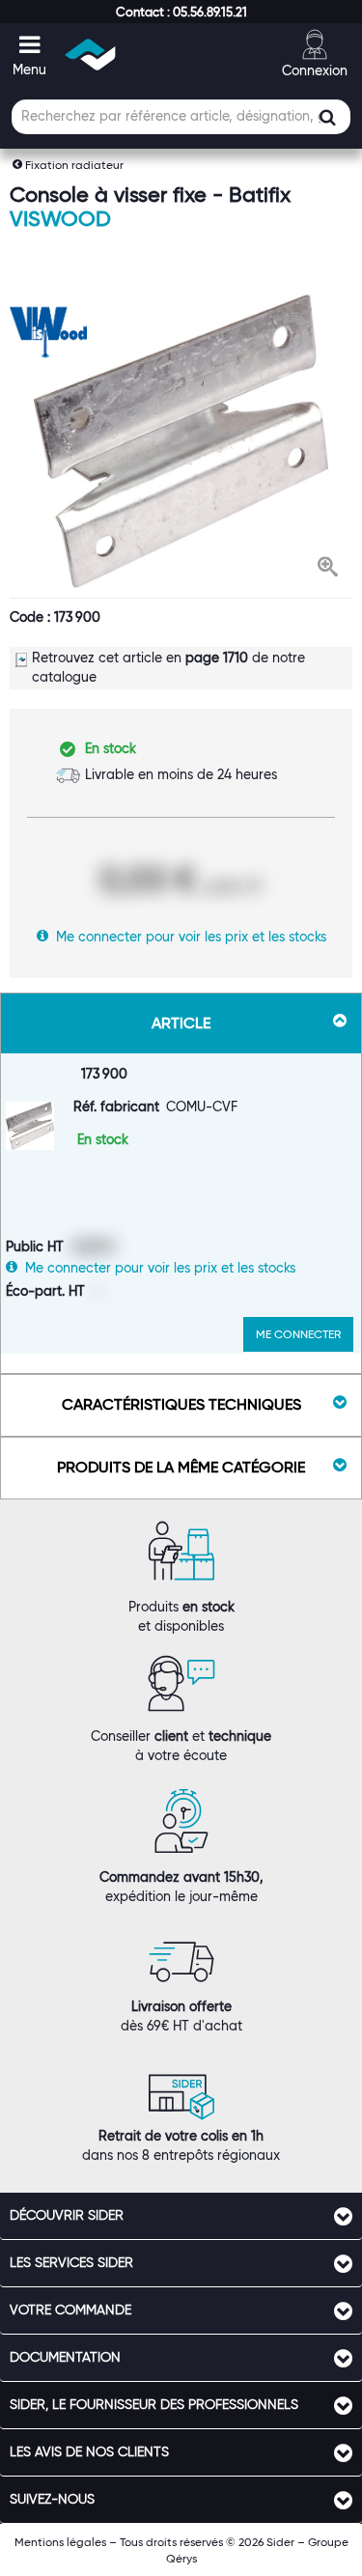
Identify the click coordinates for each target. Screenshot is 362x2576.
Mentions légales (60, 2542)
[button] (181, 12)
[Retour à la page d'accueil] (91, 55)
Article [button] (181, 1023)
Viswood (60, 219)
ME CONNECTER (298, 1334)
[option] (181, 441)
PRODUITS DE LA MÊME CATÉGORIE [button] (181, 1467)
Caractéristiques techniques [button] (181, 1404)
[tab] (181, 2216)
